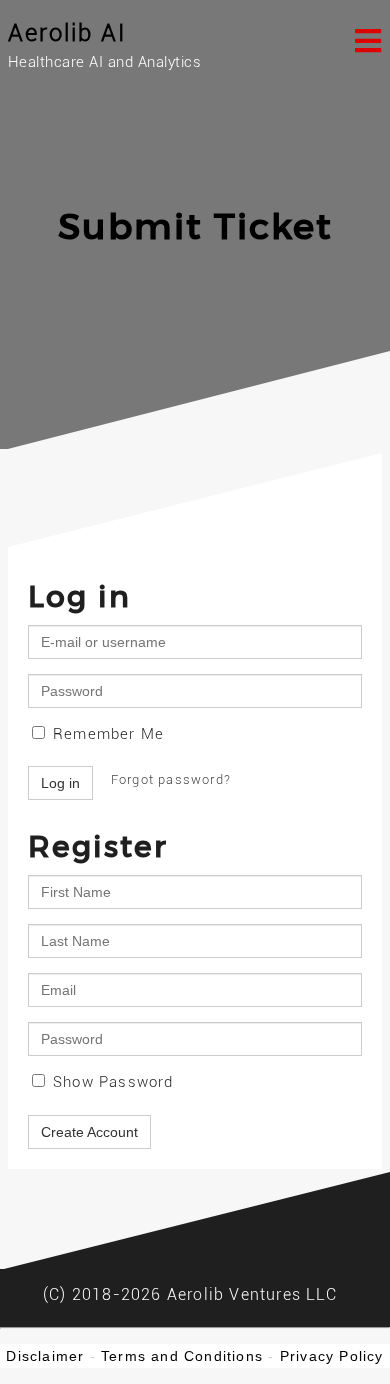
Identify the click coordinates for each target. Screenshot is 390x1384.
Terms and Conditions (182, 1356)
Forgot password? (171, 779)
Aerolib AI (67, 33)
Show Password (111, 1082)
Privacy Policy (332, 1356)
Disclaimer (45, 1356)
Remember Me (106, 734)
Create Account (89, 1132)
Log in (60, 783)
